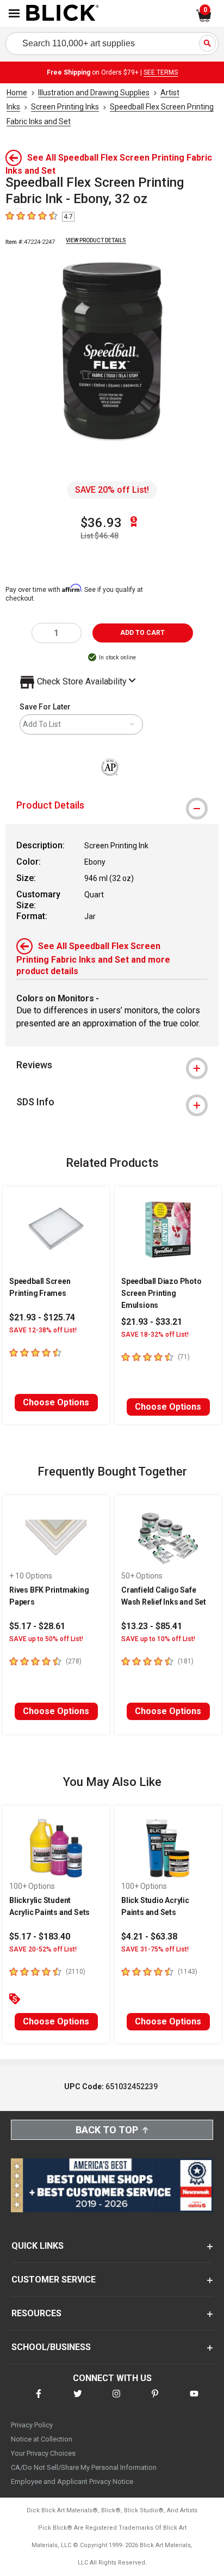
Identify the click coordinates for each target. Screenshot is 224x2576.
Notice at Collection (42, 2439)
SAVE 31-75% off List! (155, 1949)
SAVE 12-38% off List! (43, 1330)
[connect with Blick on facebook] (39, 2400)
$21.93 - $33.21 (152, 1322)
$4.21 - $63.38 (149, 1936)
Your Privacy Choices (43, 2453)
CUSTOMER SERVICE (54, 2280)
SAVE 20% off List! (112, 490)
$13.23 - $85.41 (152, 1626)
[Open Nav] (14, 13)
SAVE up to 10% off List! (158, 1639)
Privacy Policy (32, 2425)
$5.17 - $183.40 (40, 1936)
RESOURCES (36, 2313)
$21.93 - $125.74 (42, 1317)
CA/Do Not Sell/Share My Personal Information (84, 2467)
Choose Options (56, 1402)
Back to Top (107, 2130)
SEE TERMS (161, 72)
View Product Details (96, 240)
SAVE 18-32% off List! (155, 1335)
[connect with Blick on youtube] (194, 2400)
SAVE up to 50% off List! (46, 1639)
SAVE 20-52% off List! (43, 1949)
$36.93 (101, 523)
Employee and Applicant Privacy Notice (72, 2482)
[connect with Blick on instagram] (116, 2400)
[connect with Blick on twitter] (78, 2400)
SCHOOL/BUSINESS (51, 2347)
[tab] (112, 805)
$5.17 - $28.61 (37, 1626)
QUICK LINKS (38, 2246)
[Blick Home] (63, 14)
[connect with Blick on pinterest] (155, 2400)
